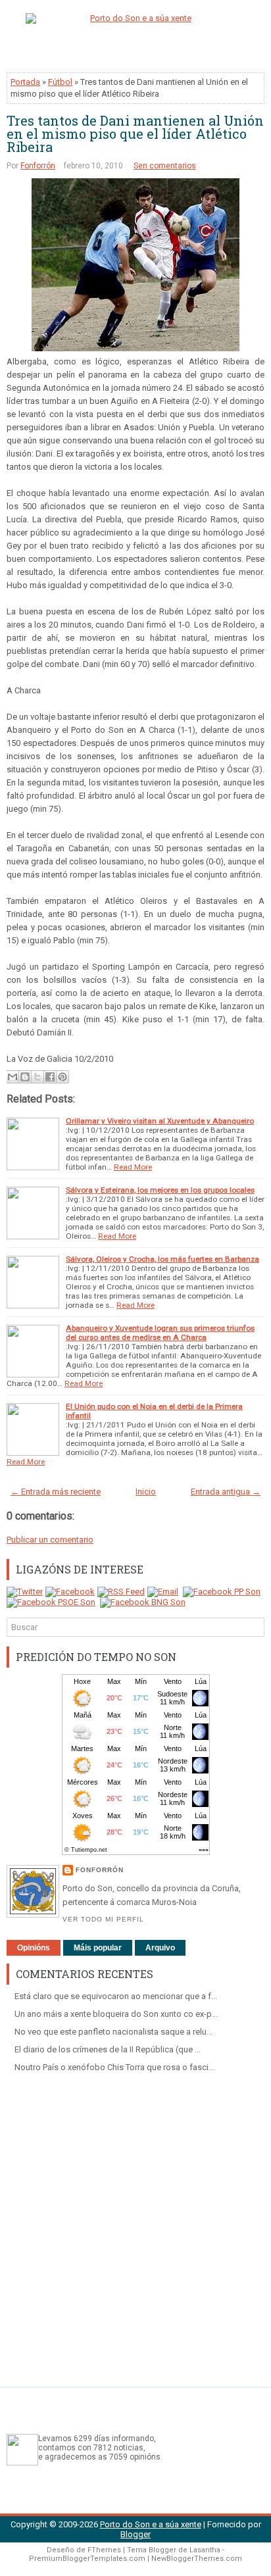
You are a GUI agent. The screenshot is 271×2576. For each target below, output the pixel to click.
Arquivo (160, 1948)
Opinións (34, 1948)
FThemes (104, 2550)
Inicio (146, 1492)
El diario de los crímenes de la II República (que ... (108, 2049)
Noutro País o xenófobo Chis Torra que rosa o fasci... (114, 2067)
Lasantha (205, 2550)
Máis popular (98, 1948)
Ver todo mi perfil (103, 1919)
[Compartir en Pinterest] (62, 1077)
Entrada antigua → (226, 1492)
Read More (133, 1167)
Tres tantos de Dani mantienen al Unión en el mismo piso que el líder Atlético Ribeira (135, 134)
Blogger (135, 2534)
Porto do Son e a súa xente (151, 2524)
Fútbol (60, 82)
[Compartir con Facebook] (50, 1077)
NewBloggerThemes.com (197, 2559)
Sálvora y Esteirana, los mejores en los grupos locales (160, 1190)
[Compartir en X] (37, 1077)
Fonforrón (38, 166)
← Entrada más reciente (56, 1492)
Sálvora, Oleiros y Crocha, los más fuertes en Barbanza (162, 1259)
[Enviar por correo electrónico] (12, 1077)
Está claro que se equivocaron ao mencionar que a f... (116, 1996)
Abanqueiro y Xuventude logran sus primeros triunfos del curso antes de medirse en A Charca (160, 1333)
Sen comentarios (165, 166)
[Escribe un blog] (25, 1077)
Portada (25, 82)
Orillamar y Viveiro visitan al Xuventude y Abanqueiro (160, 1121)
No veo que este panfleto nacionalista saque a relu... (113, 2032)
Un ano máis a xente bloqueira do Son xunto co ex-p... (116, 2014)
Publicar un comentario (50, 1540)
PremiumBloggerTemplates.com (87, 2559)
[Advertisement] (135, 2225)
